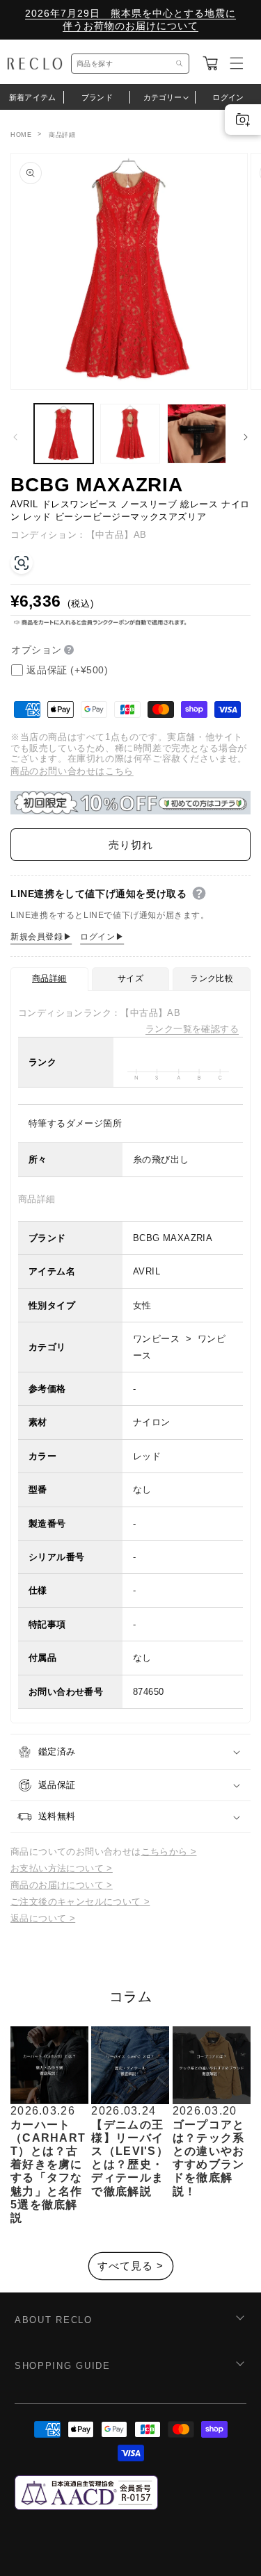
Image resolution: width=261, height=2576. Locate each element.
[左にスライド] (15, 437)
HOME (21, 135)
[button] (210, 63)
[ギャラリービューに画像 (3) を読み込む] (197, 433)
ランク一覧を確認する (192, 1029)
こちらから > (169, 1852)
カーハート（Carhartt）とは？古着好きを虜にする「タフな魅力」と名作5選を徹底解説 (48, 2171)
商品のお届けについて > (62, 1885)
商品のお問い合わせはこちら (72, 771)
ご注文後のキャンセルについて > (80, 1902)
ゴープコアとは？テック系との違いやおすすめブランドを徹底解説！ (209, 2158)
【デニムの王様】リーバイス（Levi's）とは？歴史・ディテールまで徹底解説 (130, 2158)
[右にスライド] (246, 437)
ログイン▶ (102, 937)
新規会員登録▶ (41, 937)
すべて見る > (130, 2266)
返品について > (43, 1918)
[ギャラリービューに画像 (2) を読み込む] (130, 433)
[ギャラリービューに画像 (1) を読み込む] (64, 433)
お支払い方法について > (62, 1868)
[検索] (180, 64)
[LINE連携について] (199, 894)
